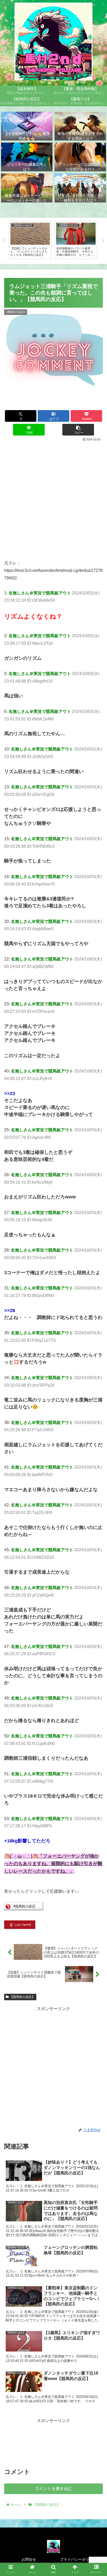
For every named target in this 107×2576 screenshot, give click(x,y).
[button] (78, 430)
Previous (4, 241)
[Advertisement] (53, 499)
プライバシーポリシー (78, 2559)
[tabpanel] (30, 240)
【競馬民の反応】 (22, 1997)
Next (103, 241)
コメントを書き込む (53, 2489)
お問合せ (29, 2559)
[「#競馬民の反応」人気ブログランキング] (24, 1909)
